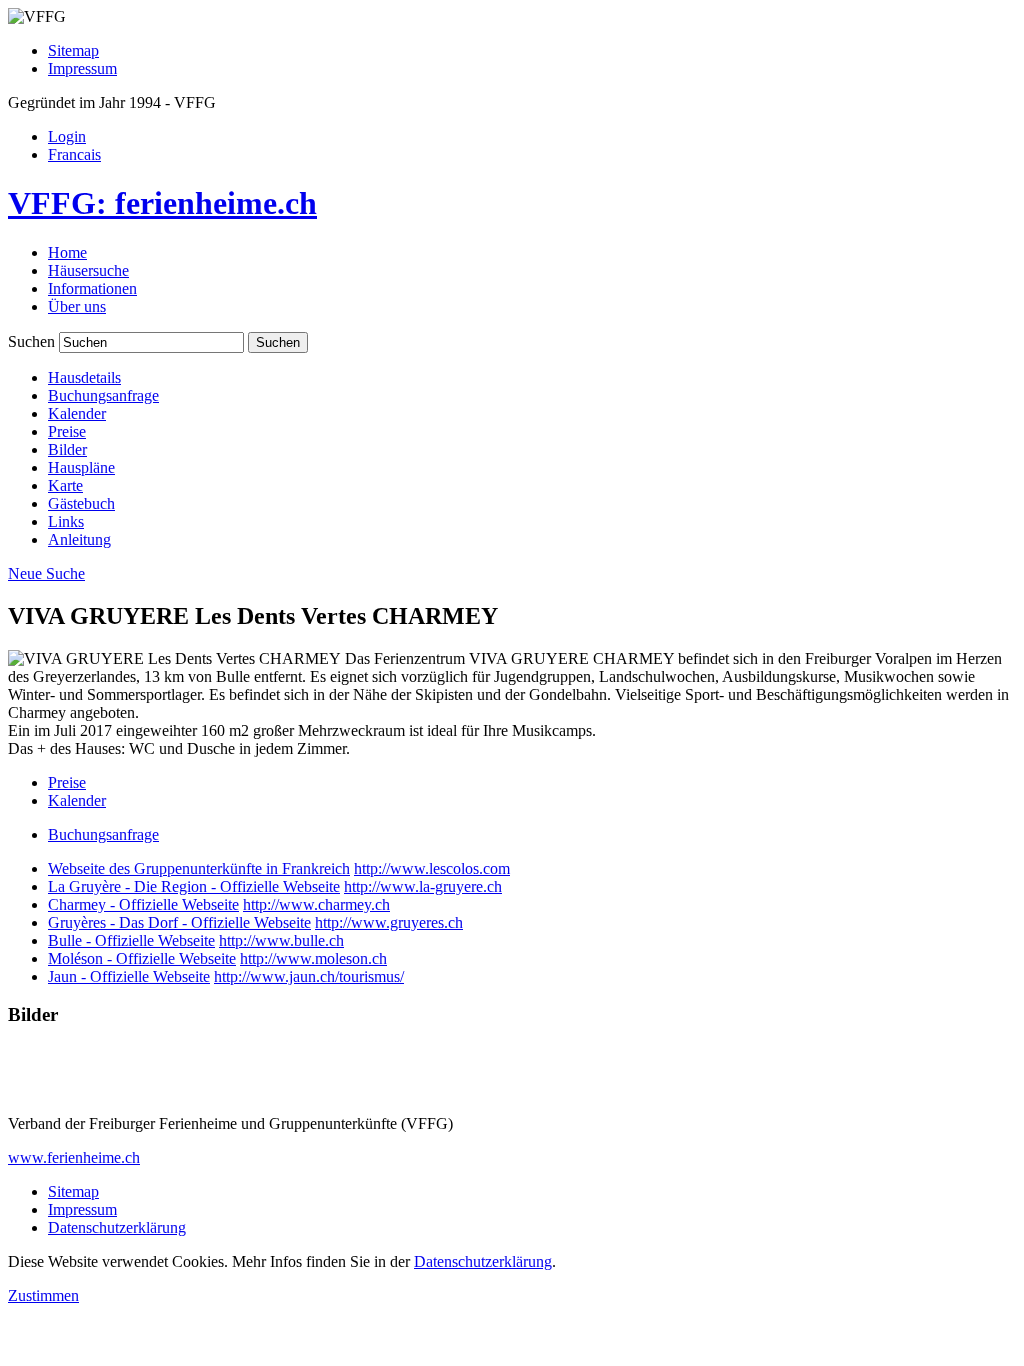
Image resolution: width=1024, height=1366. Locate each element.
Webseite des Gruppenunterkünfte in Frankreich (199, 868)
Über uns (77, 306)
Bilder (67, 449)
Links (66, 521)
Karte (65, 485)
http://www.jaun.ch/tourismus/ (309, 976)
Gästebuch (81, 503)
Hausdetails (84, 377)
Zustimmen (43, 1295)
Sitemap (73, 50)
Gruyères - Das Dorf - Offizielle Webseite (179, 922)
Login (67, 136)
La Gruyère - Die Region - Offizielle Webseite (194, 886)
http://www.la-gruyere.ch (423, 886)
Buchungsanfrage (103, 395)
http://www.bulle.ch (281, 940)
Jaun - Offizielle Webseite (129, 976)
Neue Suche (46, 573)
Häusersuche (88, 270)
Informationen (92, 288)
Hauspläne (81, 467)
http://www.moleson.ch (313, 958)
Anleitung (79, 539)
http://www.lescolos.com (432, 868)
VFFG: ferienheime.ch (162, 203)
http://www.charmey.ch (316, 904)
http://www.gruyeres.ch (389, 922)
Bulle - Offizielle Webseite (131, 940)
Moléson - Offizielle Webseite (142, 958)
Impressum (82, 68)
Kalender (77, 413)
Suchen (31, 341)
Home (67, 252)
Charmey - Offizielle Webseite (143, 904)
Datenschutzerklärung (117, 1227)
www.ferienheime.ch (74, 1157)
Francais (74, 154)
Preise (67, 431)
